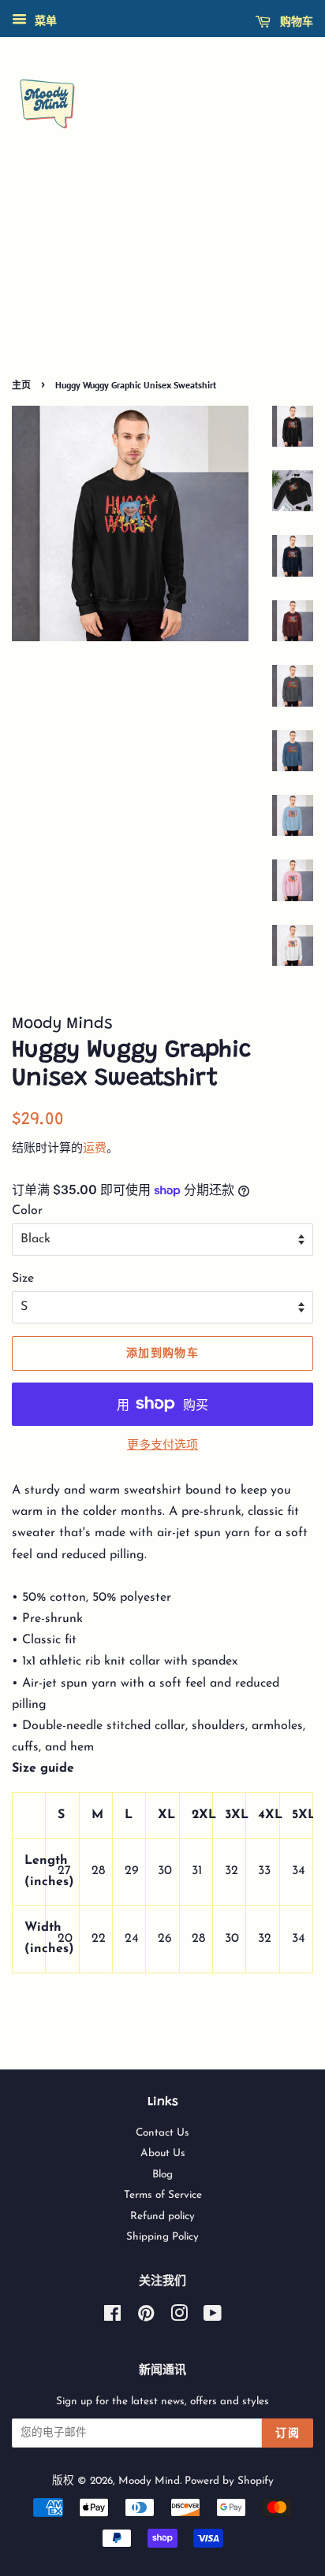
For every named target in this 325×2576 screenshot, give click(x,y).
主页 (21, 385)
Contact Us (162, 2133)
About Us (163, 2153)
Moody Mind (149, 2481)
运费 (95, 1149)
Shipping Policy (162, 2237)
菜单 (44, 22)
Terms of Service (163, 2195)
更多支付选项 (162, 1446)
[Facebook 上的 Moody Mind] (112, 2317)
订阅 (288, 2433)
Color (27, 1211)
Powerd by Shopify (229, 2481)
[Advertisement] (162, 274)
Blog (162, 2175)
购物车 (295, 21)
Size (23, 1279)
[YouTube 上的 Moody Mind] (213, 2317)
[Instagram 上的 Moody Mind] (179, 2317)
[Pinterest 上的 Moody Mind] (146, 2317)
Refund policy (162, 2216)
